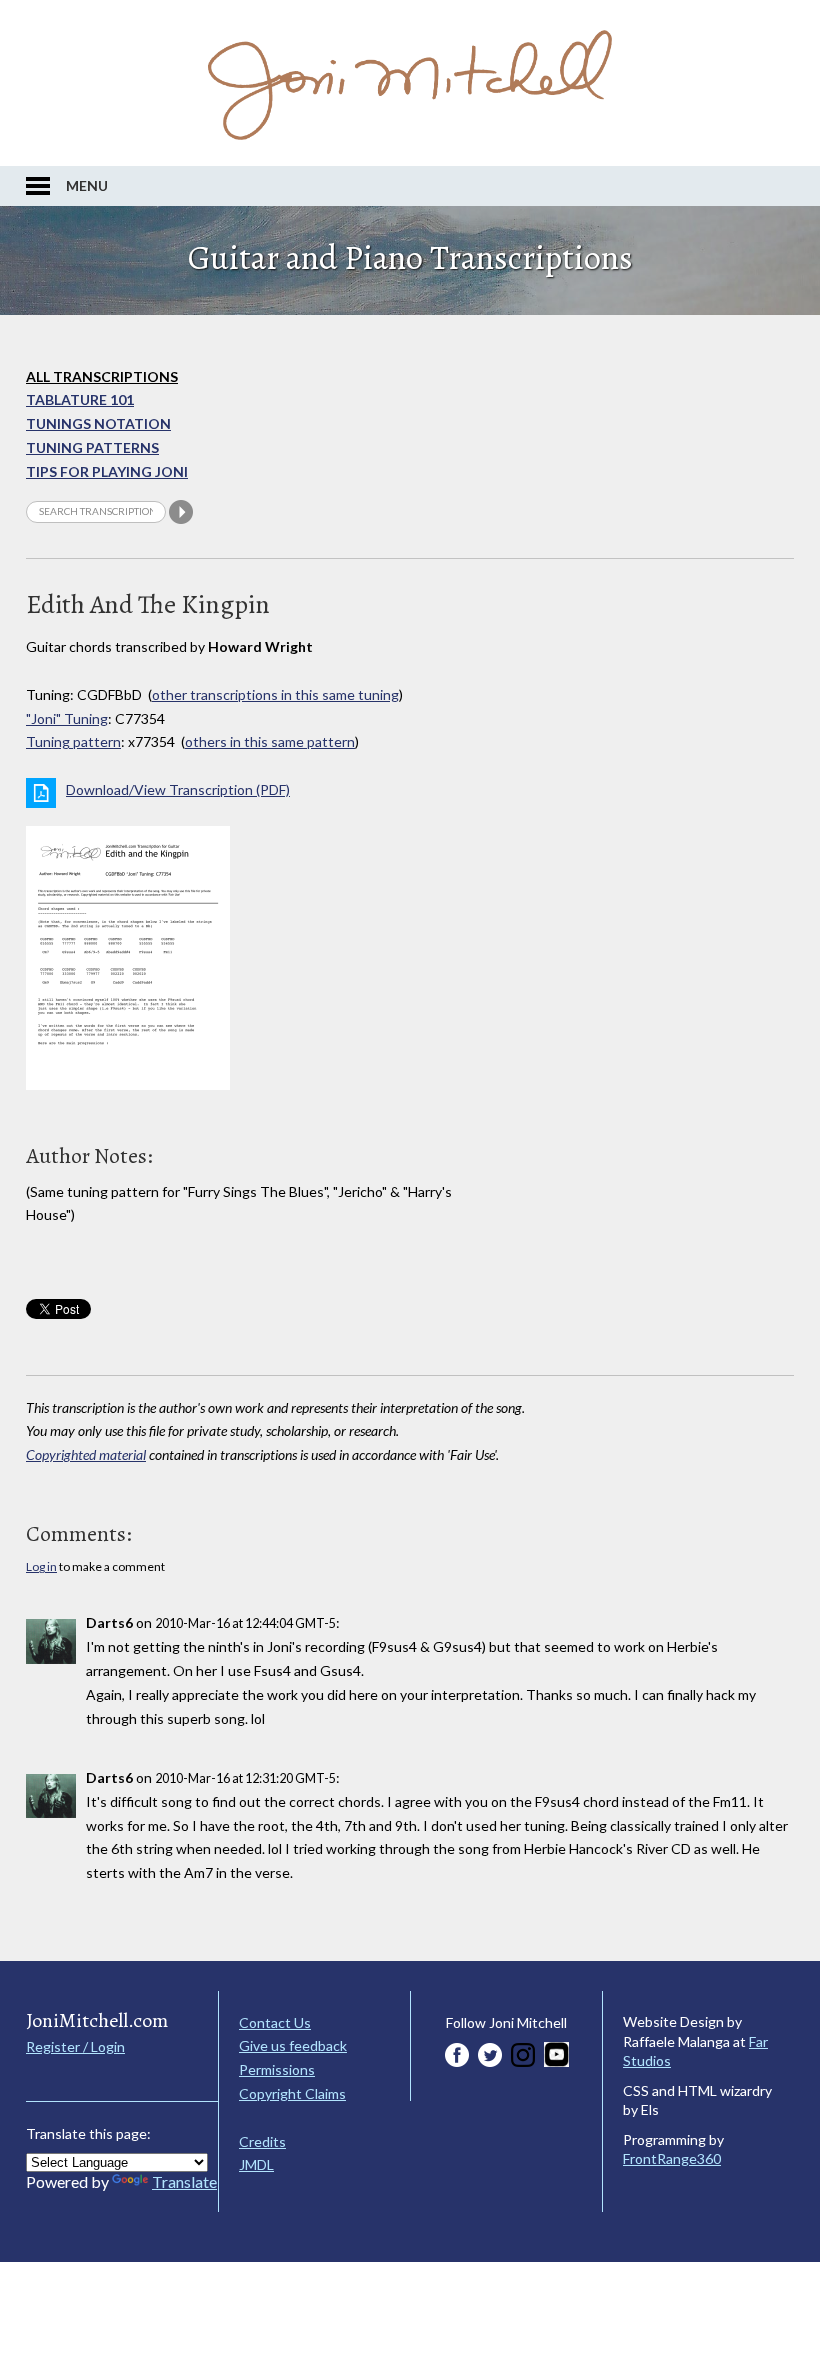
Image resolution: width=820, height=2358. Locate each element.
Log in (41, 1566)
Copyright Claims (292, 2093)
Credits (262, 2141)
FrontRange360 (672, 2158)
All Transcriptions (102, 376)
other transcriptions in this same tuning (275, 694)
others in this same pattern (270, 741)
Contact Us (275, 2022)
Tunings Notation (98, 423)
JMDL (256, 2164)
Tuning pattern (73, 741)
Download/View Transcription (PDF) (178, 789)
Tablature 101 (80, 399)
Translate (184, 2181)
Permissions (277, 2069)
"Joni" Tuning (67, 718)
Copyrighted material (86, 1454)
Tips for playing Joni (107, 471)
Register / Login (75, 2046)
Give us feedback (293, 2045)
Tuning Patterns (92, 447)
